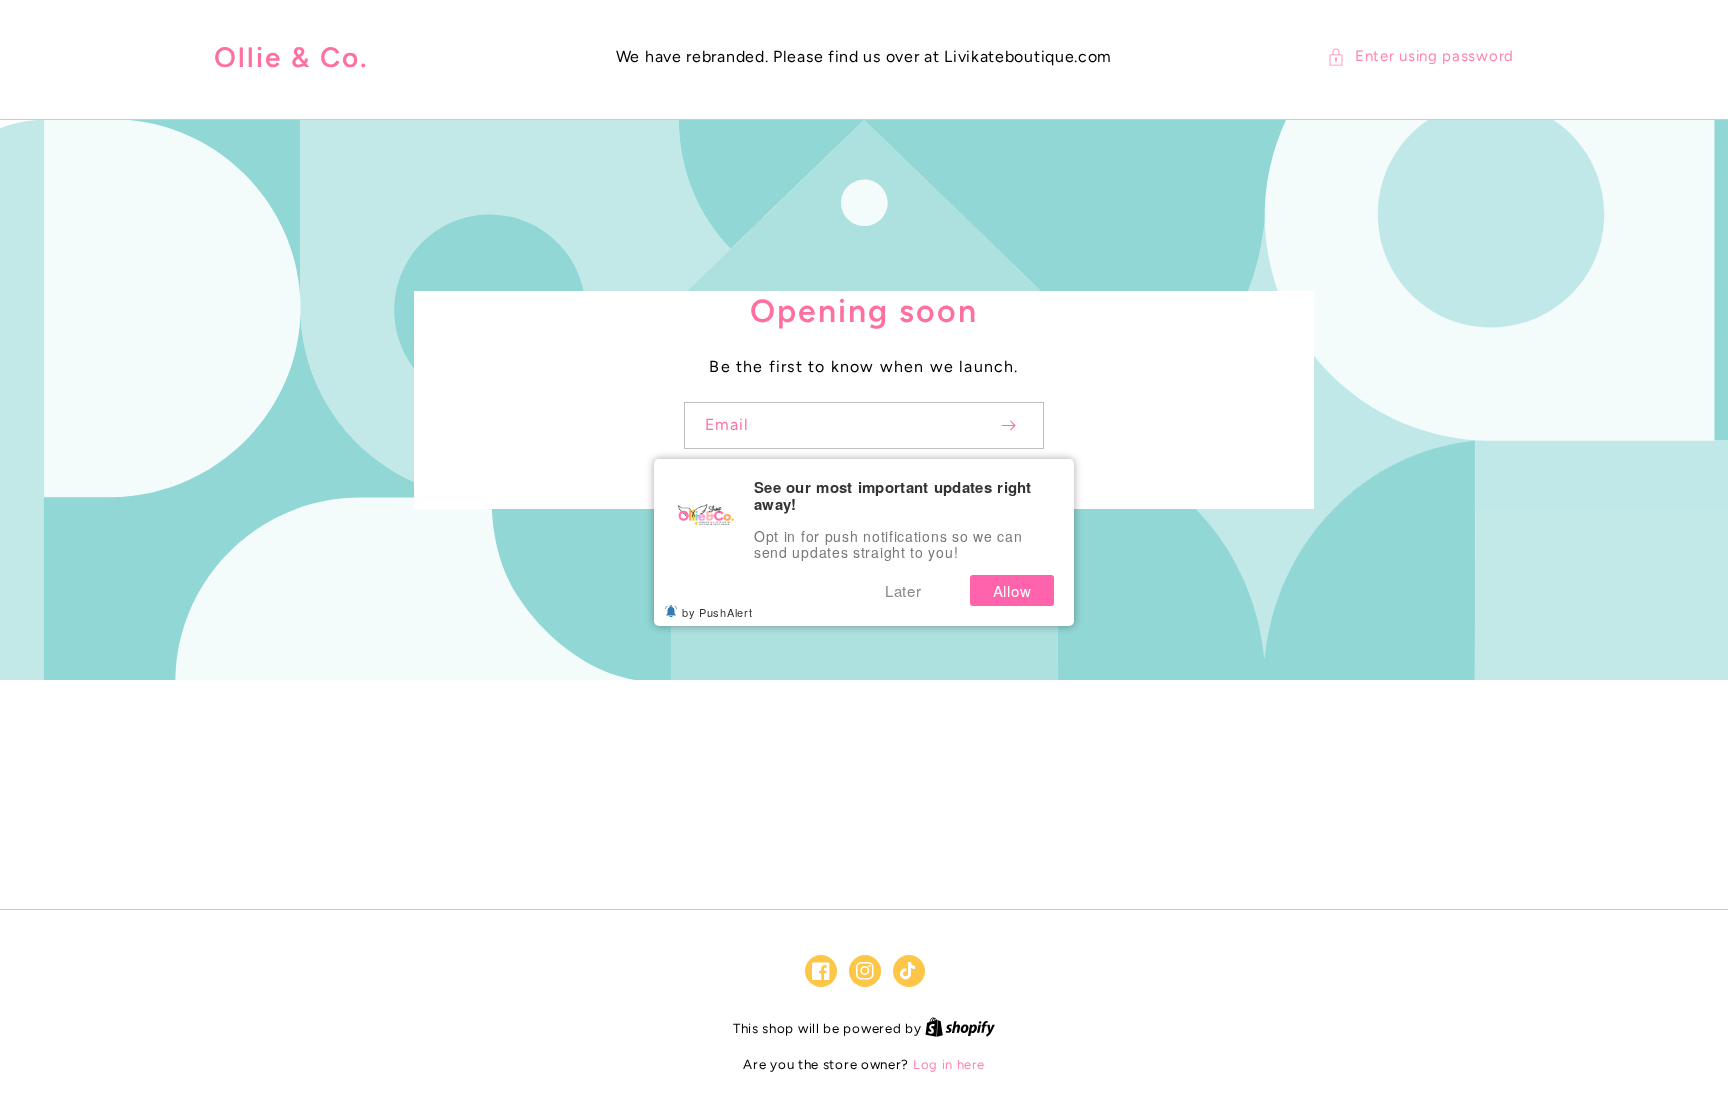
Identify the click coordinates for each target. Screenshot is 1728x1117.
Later (903, 590)
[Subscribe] (1008, 425)
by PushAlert (717, 612)
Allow (1012, 590)
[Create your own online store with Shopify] (960, 1028)
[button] (1420, 56)
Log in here (949, 1064)
